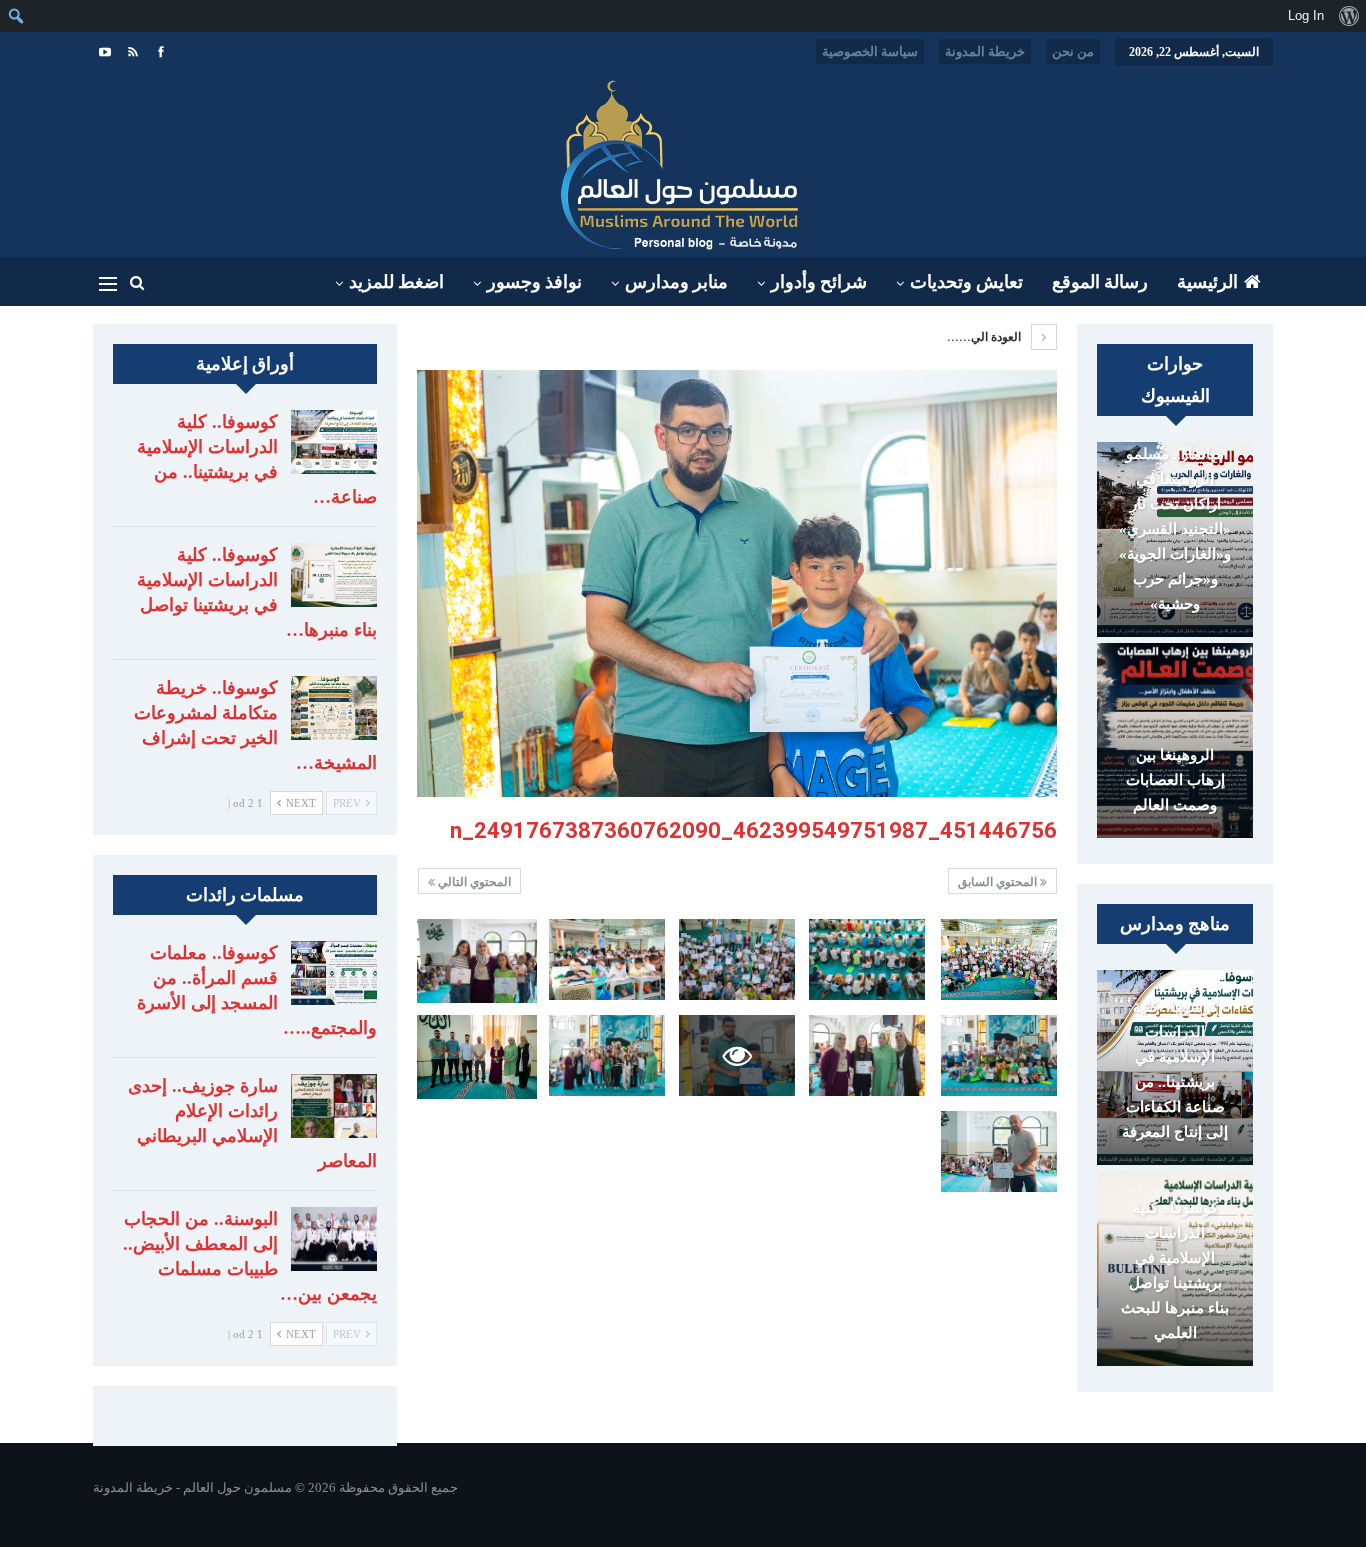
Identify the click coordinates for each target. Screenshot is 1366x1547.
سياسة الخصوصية (870, 51)
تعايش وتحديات (966, 282)
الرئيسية (1207, 282)
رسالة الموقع (1100, 282)
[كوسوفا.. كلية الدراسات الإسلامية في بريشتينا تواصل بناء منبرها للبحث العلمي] (334, 575)
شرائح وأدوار (819, 282)
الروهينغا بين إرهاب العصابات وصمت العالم (1175, 780)
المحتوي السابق (999, 882)
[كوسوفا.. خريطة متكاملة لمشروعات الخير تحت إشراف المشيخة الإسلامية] (334, 708)
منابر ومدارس (676, 282)
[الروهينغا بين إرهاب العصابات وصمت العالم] (1175, 740)
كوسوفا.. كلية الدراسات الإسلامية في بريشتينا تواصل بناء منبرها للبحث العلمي (1175, 1270)
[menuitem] (1348, 16)
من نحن (1073, 51)
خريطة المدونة (985, 51)
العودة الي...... (985, 337)
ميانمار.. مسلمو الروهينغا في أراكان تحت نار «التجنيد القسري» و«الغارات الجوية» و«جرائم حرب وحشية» (1175, 529)
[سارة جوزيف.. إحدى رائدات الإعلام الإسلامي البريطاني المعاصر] (334, 1106)
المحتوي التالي (473, 882)
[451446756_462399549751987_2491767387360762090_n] (999, 959)
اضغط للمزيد (396, 282)
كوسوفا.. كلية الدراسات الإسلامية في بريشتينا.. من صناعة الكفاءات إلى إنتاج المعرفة (1175, 1069)
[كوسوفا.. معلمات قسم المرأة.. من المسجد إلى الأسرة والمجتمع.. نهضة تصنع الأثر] (334, 973)
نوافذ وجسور (534, 282)
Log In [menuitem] (1306, 15)
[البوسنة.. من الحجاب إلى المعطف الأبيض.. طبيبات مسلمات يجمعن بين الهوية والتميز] (334, 1239)
